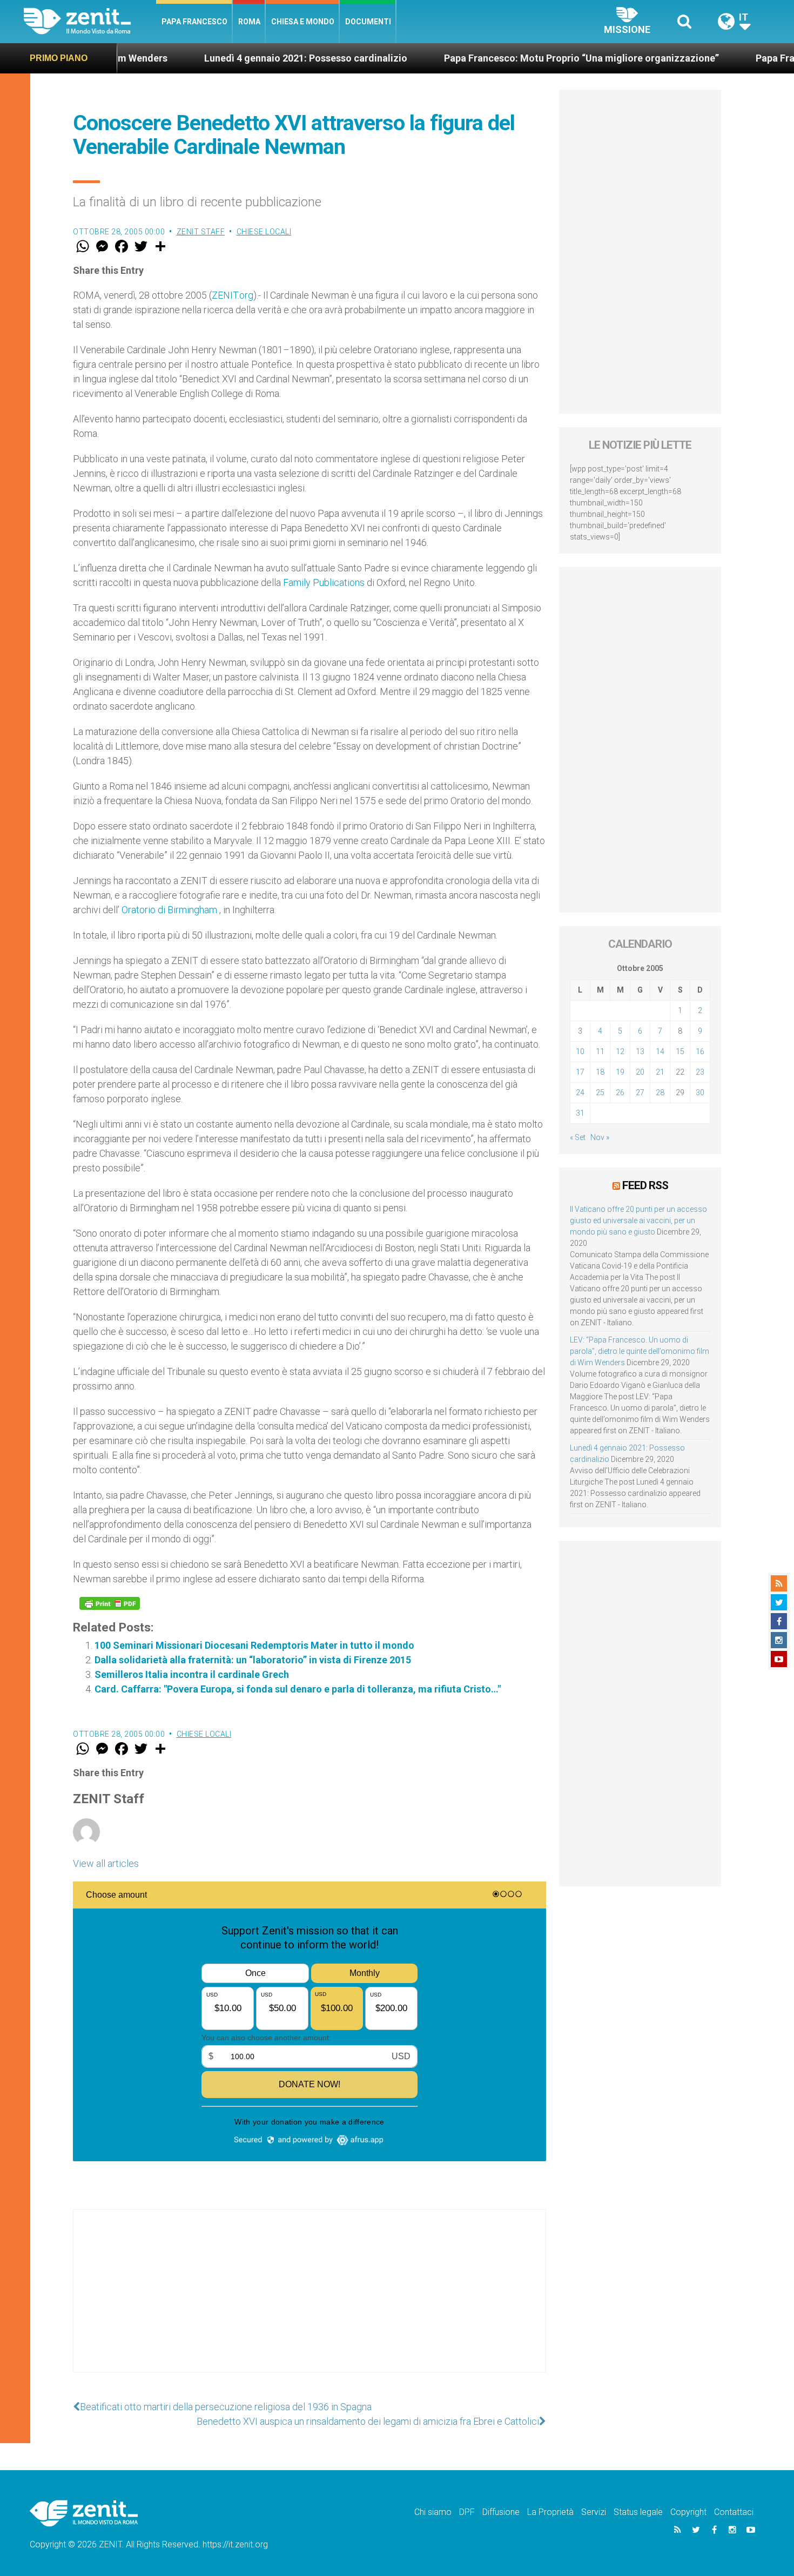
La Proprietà (550, 2512)
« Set (578, 1137)
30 (700, 1093)
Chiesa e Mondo (303, 22)
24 (580, 1093)
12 (620, 1051)
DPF (467, 2512)
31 (580, 1113)
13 (640, 1051)
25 (600, 1093)
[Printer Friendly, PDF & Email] (110, 1603)
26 (620, 1093)
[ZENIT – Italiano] (90, 21)
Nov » (600, 1137)
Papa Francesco (194, 22)
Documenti (368, 22)
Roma (249, 22)
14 (660, 1051)
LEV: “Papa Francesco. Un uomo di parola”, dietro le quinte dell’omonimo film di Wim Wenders (640, 1351)
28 (660, 1093)
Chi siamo (433, 2512)
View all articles (106, 1863)
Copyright (688, 2512)
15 (680, 1051)
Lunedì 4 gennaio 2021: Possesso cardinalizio (228, 58)
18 (600, 1072)
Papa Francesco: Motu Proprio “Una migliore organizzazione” (504, 58)
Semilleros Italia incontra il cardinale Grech (192, 1674)
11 (600, 1051)
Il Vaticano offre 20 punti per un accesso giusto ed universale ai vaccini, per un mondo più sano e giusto (638, 1220)
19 (620, 1072)
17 (580, 1072)
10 (580, 1051)
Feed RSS (645, 1185)
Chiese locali (264, 232)
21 (660, 1072)
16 (700, 1051)
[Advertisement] (309, 2302)
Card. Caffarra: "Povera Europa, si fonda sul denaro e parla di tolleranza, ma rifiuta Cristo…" (298, 1689)
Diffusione (501, 2512)
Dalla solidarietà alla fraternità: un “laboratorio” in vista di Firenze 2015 (253, 1660)
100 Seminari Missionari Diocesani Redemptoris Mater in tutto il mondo (254, 1645)
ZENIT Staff (201, 232)
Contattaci (734, 2512)
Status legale (638, 2512)
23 (700, 1072)
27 (640, 1093)
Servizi (594, 2512)
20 (640, 1072)
